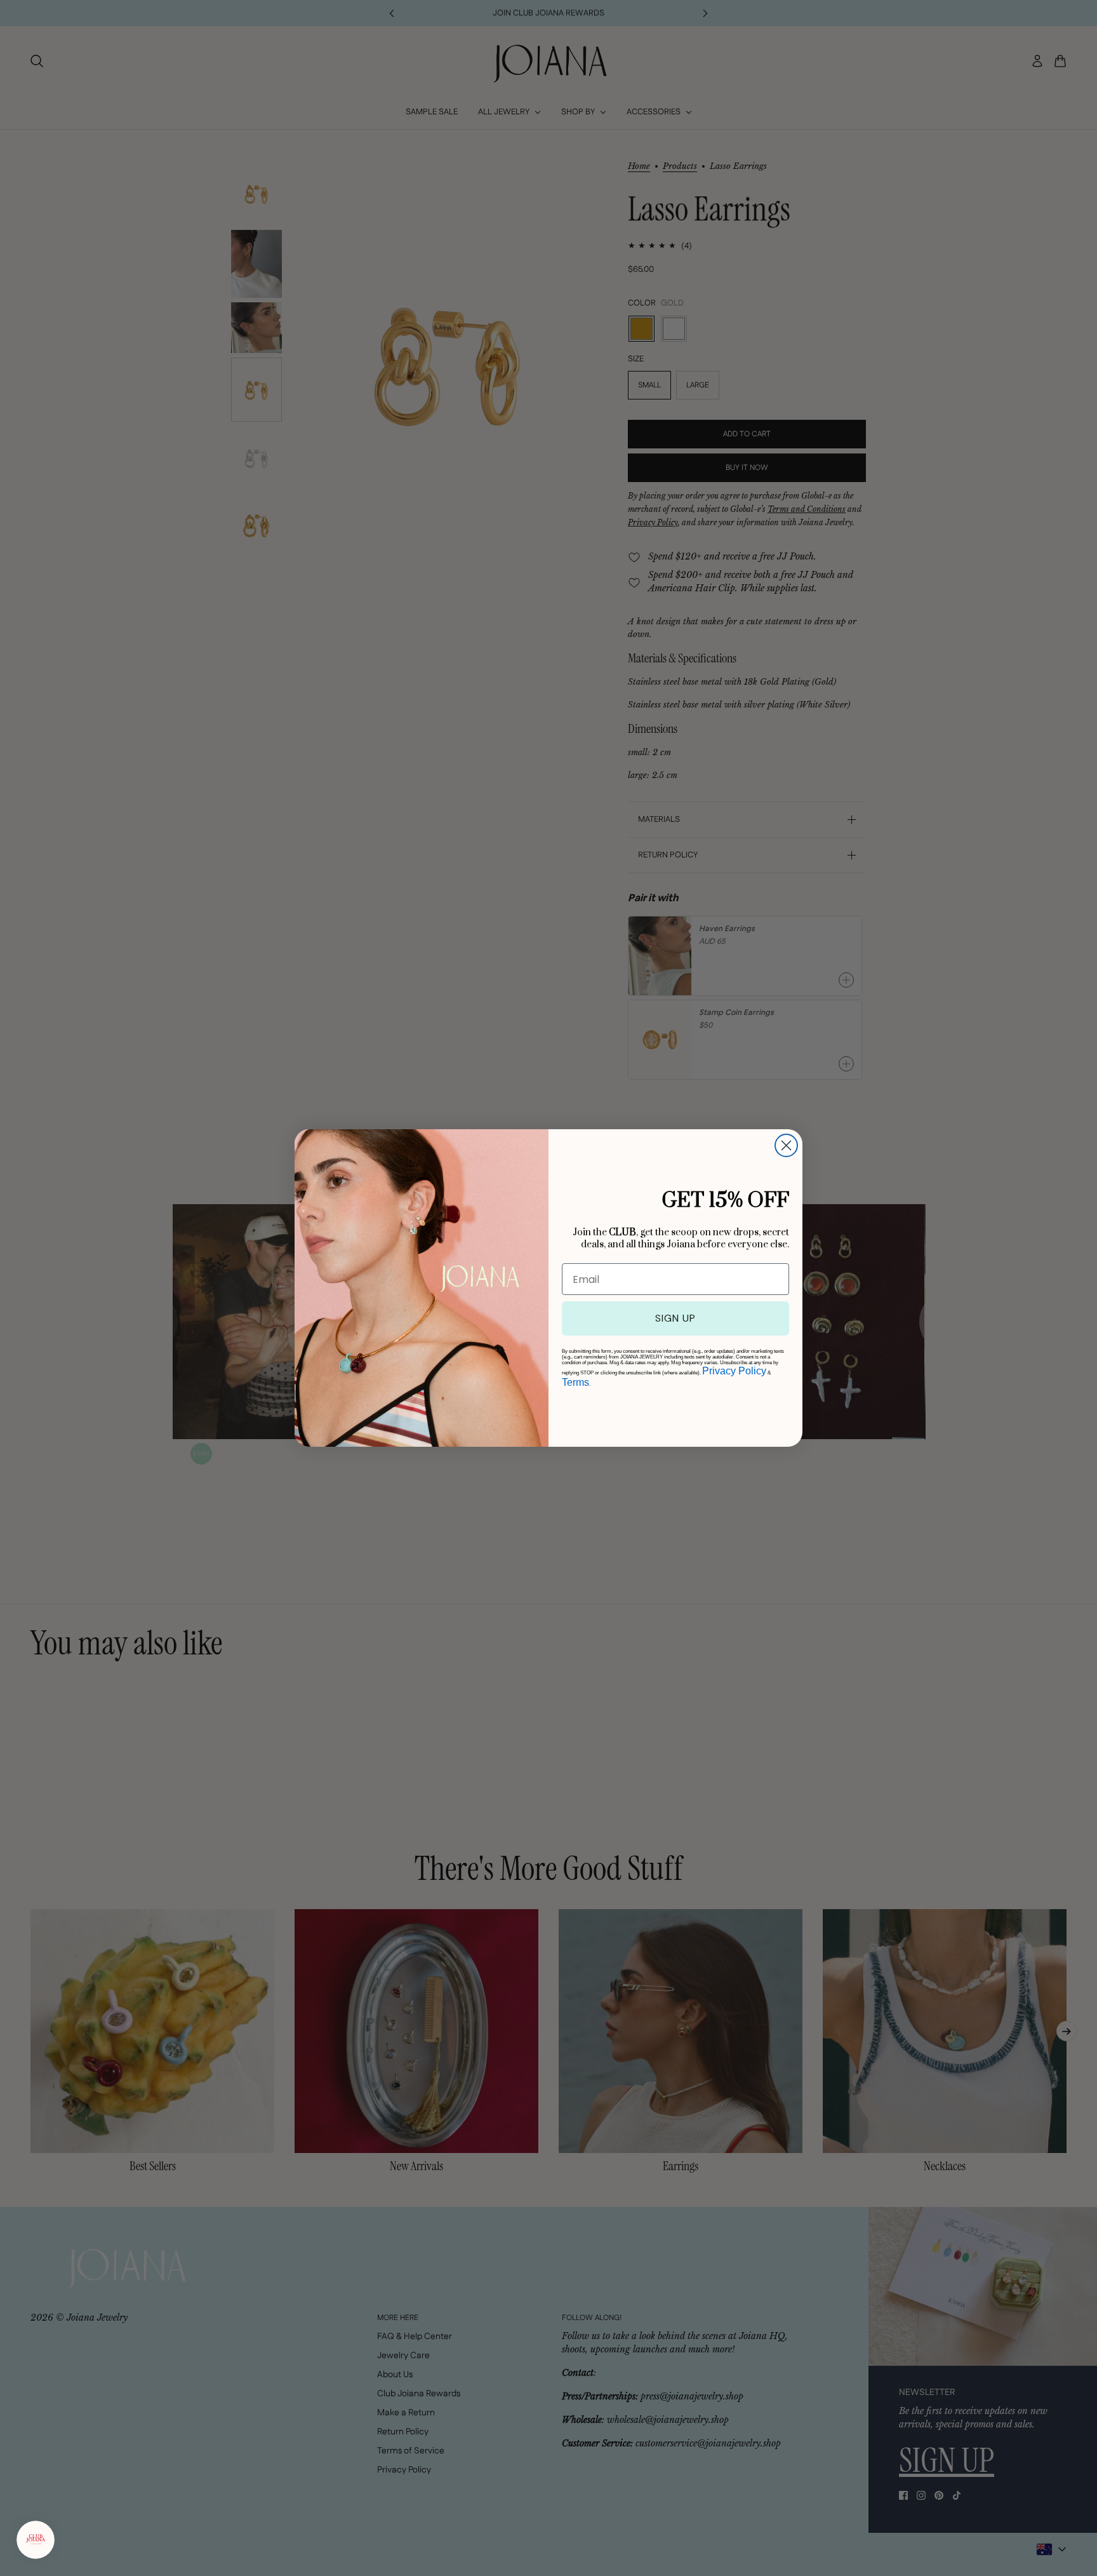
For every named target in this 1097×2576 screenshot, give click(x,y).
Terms (575, 1382)
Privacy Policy (734, 1371)
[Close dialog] (786, 1145)
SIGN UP (675, 1318)
